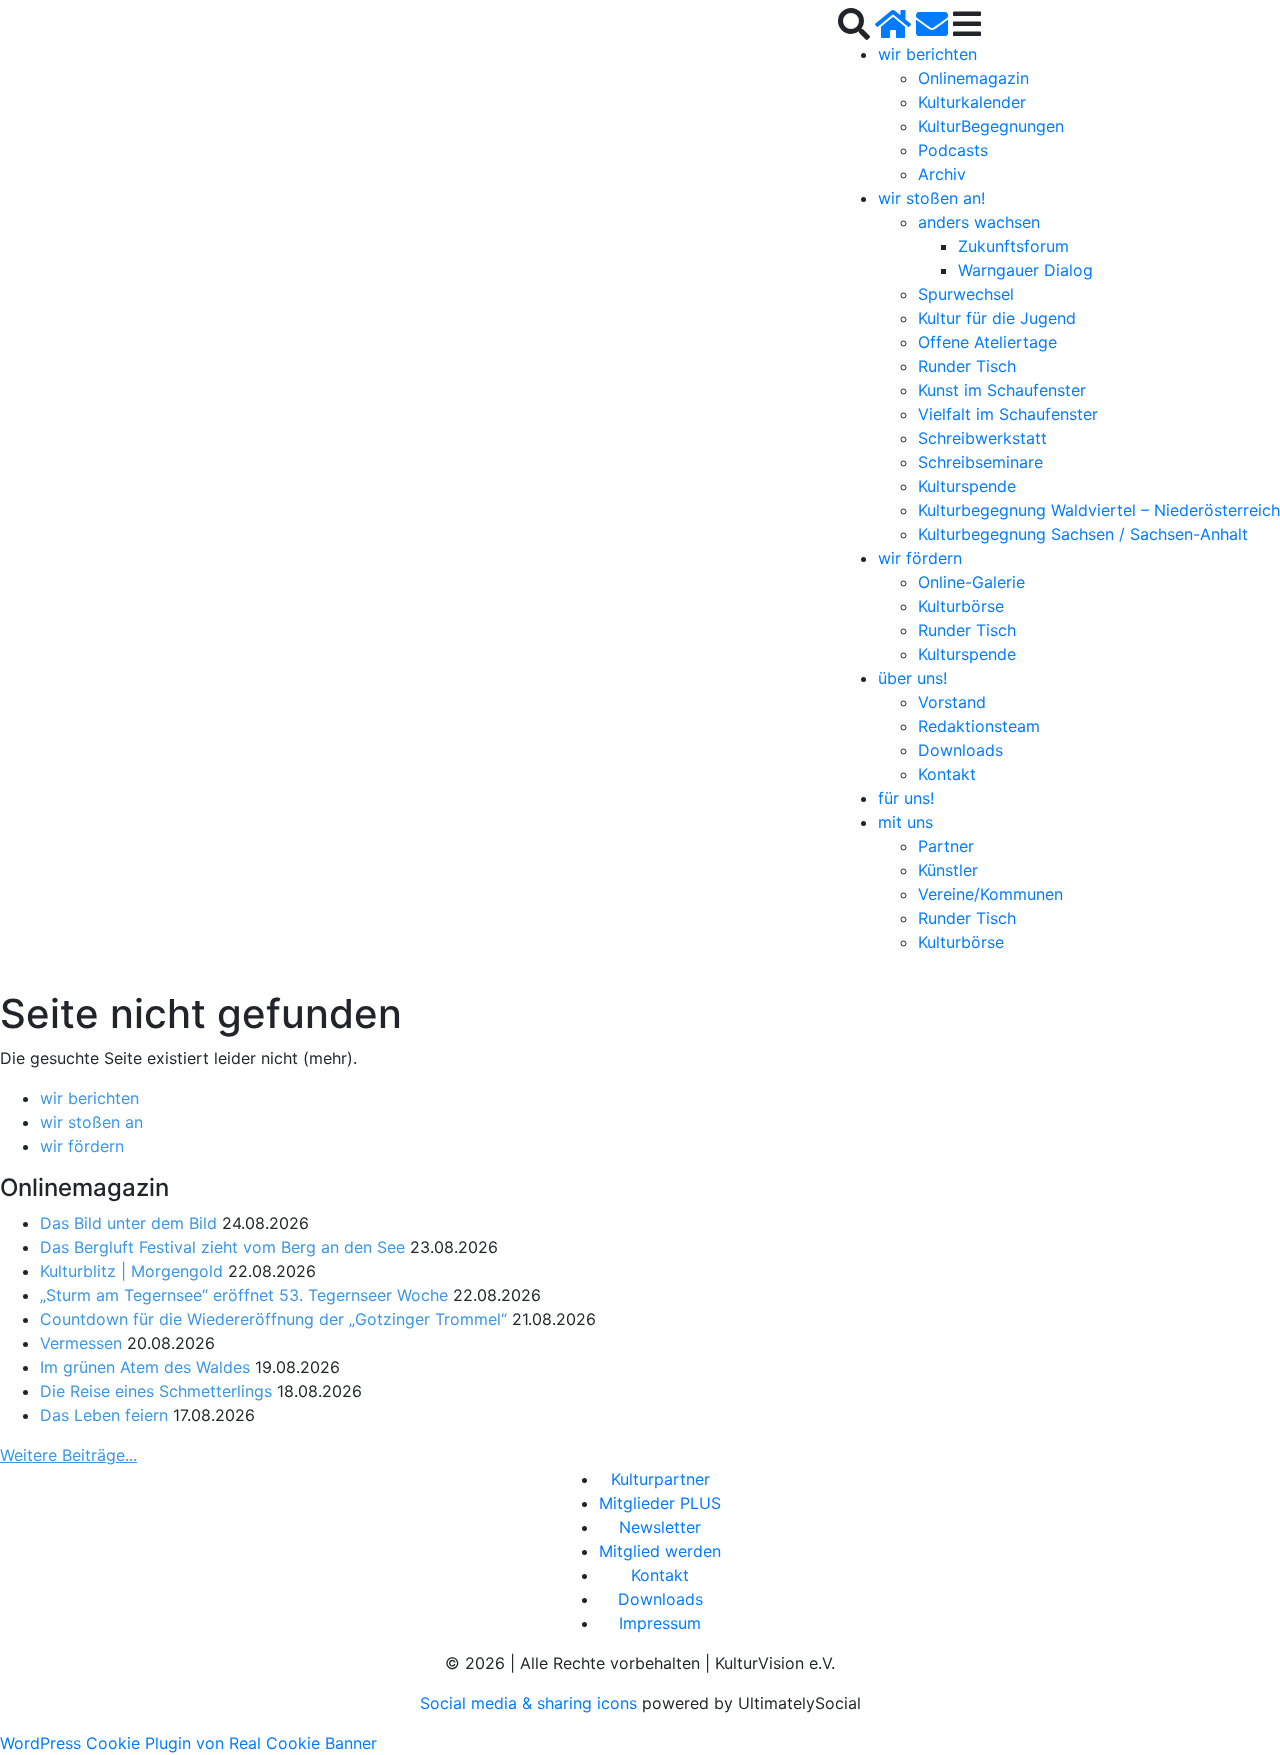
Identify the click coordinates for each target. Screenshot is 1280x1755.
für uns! (906, 798)
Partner (946, 846)
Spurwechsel (966, 294)
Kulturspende (967, 486)
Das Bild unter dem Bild (128, 1223)
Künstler (948, 870)
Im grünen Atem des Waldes (145, 1367)
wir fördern (920, 558)
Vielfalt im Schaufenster (1008, 414)
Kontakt (947, 774)
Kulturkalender (972, 102)
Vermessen (81, 1343)
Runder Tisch (967, 366)
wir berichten (927, 54)
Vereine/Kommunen (990, 894)
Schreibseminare (980, 462)
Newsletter (660, 1527)
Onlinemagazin (973, 78)
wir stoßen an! (931, 198)
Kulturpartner (660, 1479)
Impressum (660, 1623)
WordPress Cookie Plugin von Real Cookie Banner (188, 1743)
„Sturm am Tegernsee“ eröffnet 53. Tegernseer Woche (244, 1295)
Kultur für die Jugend (997, 318)
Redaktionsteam (979, 726)
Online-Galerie (971, 582)
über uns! (912, 678)
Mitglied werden (660, 1551)
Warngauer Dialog (1025, 270)
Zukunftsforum (1013, 246)
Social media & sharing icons (531, 1703)
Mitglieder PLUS (660, 1503)
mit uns (905, 822)
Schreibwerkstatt (982, 438)
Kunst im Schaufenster (1002, 390)
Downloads (960, 750)
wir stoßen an (91, 1122)
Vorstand (952, 702)
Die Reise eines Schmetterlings (156, 1391)
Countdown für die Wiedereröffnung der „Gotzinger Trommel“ (273, 1319)
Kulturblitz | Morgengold (131, 1271)
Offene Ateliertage (987, 342)
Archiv (942, 174)
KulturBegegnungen (991, 126)
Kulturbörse (961, 606)
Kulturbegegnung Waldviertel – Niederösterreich (1099, 510)
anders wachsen (979, 222)
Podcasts (953, 150)
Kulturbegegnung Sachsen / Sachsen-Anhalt (1083, 534)
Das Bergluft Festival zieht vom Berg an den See (222, 1247)
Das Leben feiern (104, 1415)
